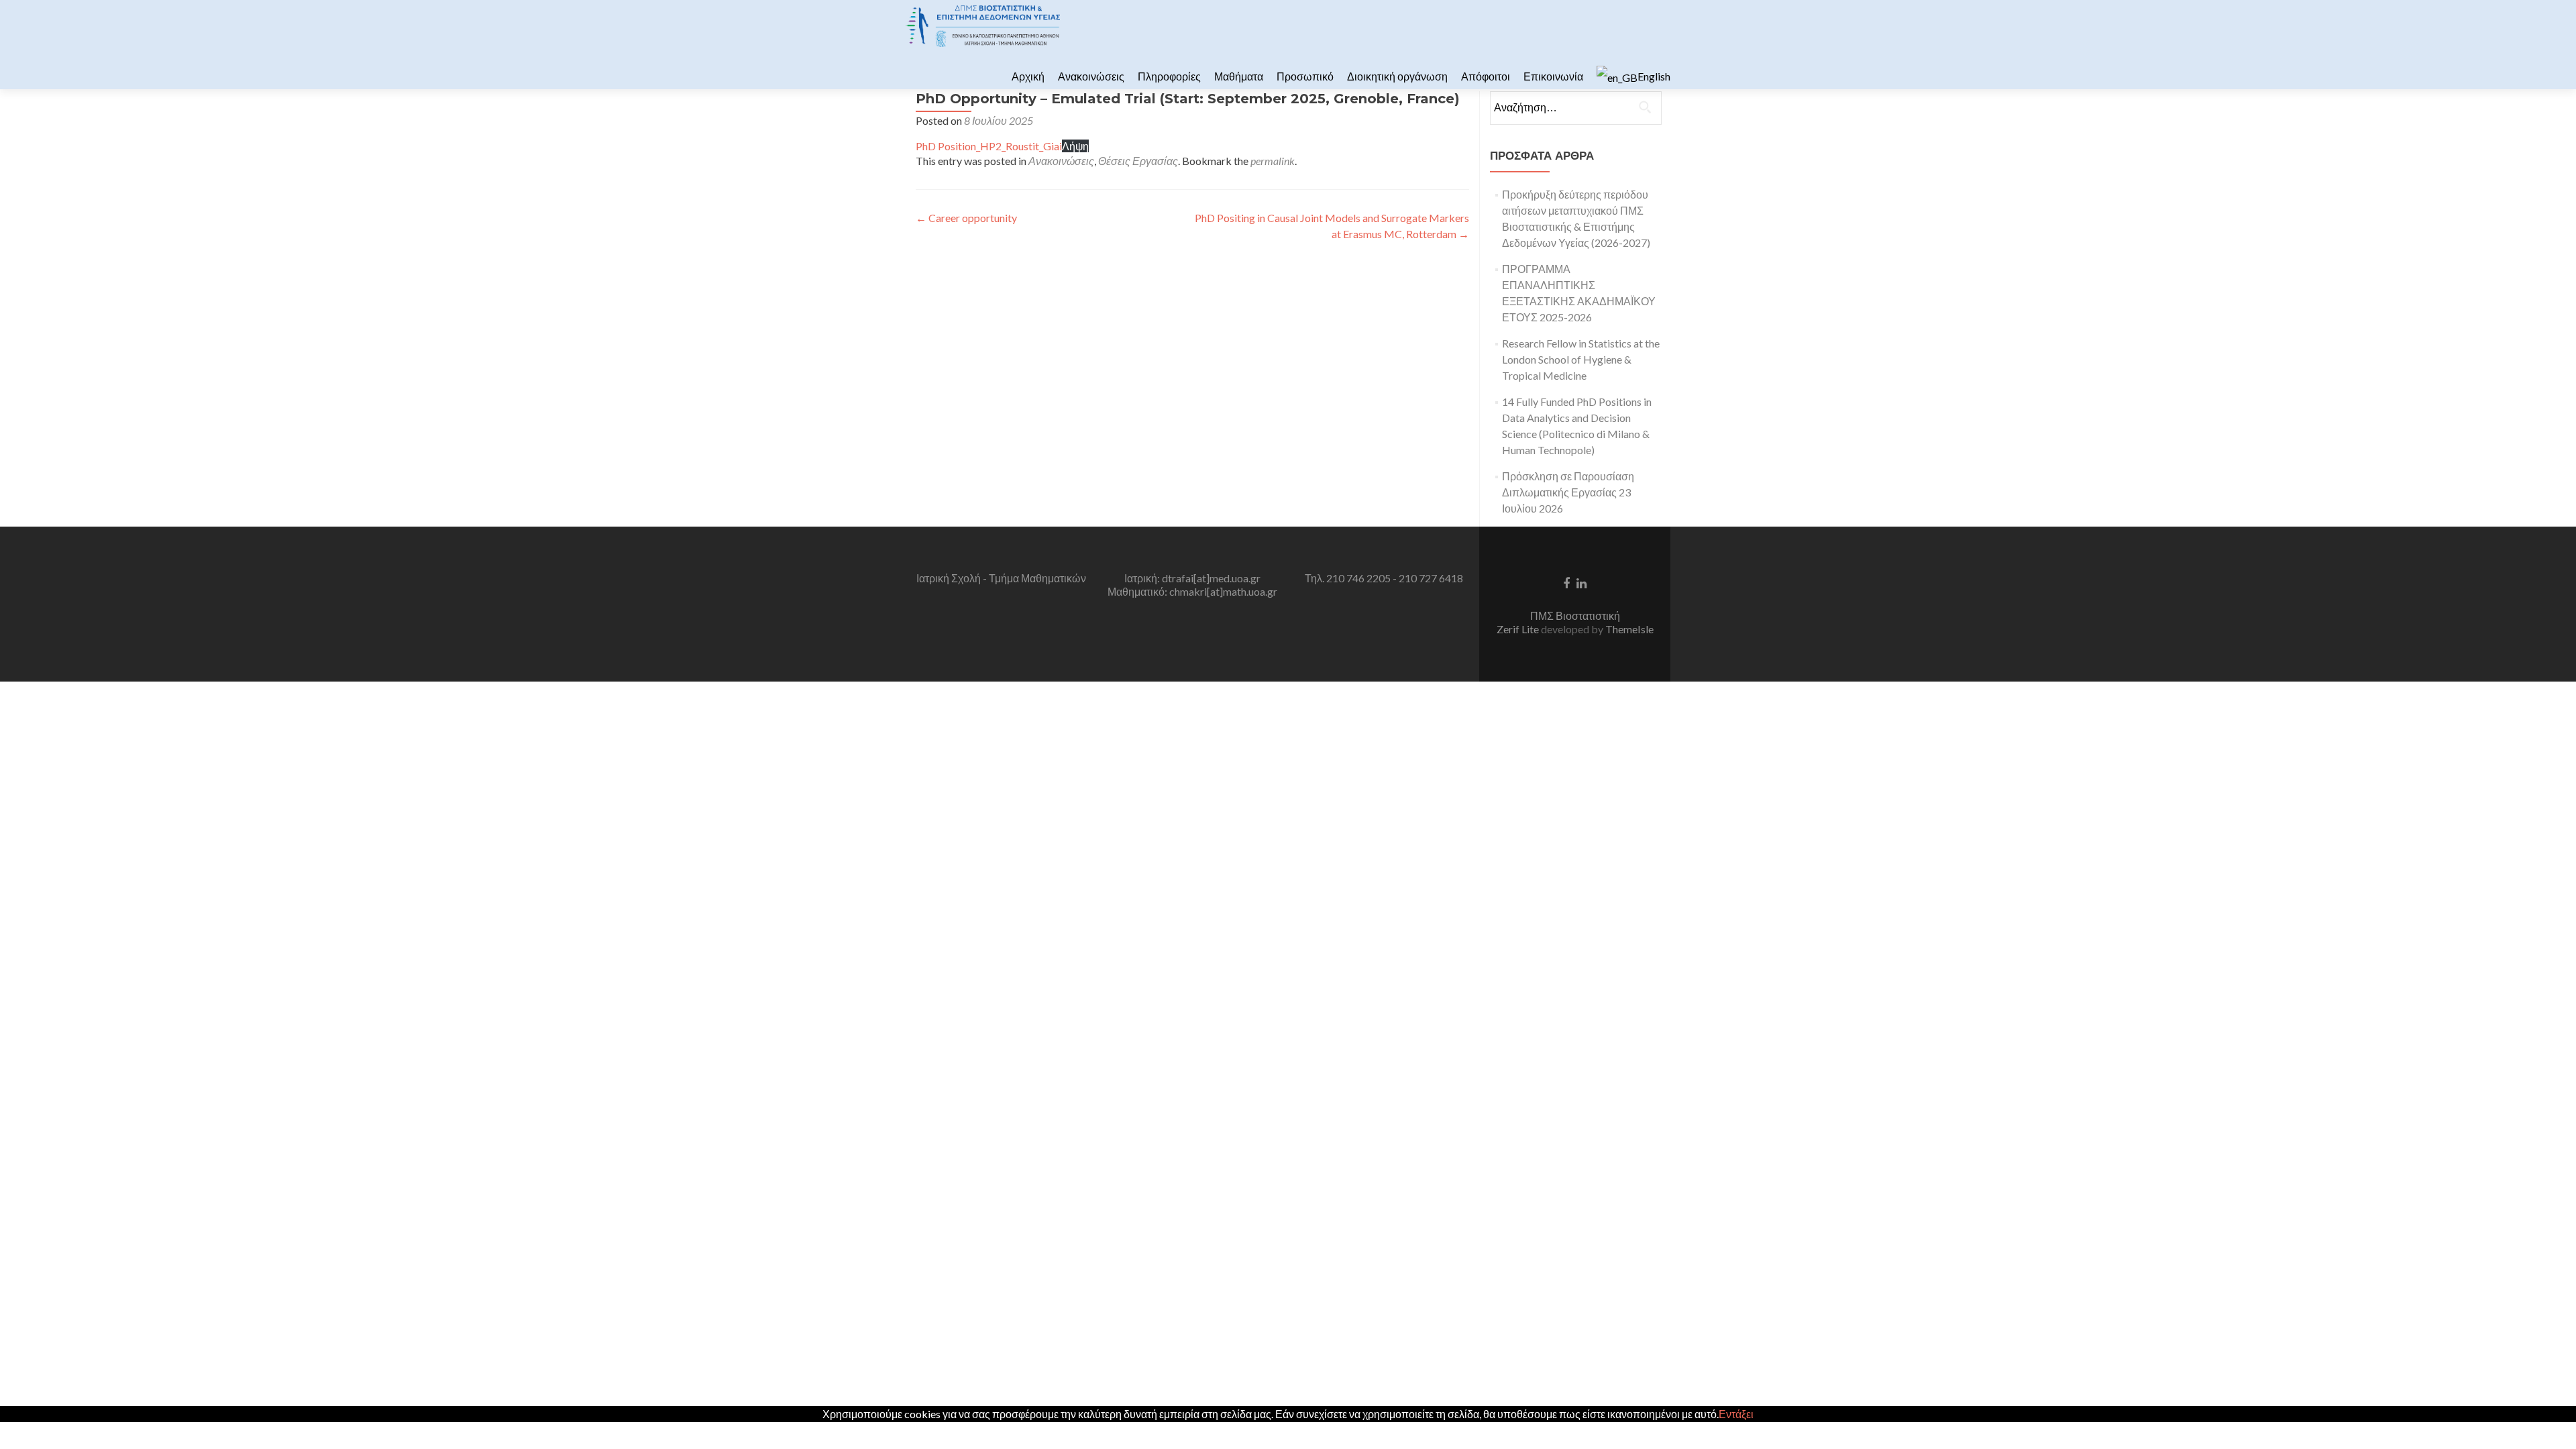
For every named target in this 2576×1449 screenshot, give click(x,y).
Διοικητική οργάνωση (1397, 76)
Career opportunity (966, 218)
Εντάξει (1736, 1414)
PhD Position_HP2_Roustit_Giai (989, 146)
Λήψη (1075, 146)
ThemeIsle (1629, 629)
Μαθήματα (1239, 76)
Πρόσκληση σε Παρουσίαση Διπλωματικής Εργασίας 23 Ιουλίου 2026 (1568, 492)
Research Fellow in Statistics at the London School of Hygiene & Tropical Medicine (1581, 359)
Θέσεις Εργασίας (1138, 161)
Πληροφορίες (1169, 76)
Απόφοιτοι (1486, 76)
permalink (1273, 161)
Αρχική (1028, 76)
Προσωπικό (1305, 76)
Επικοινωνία (1553, 76)
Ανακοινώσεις (1091, 76)
